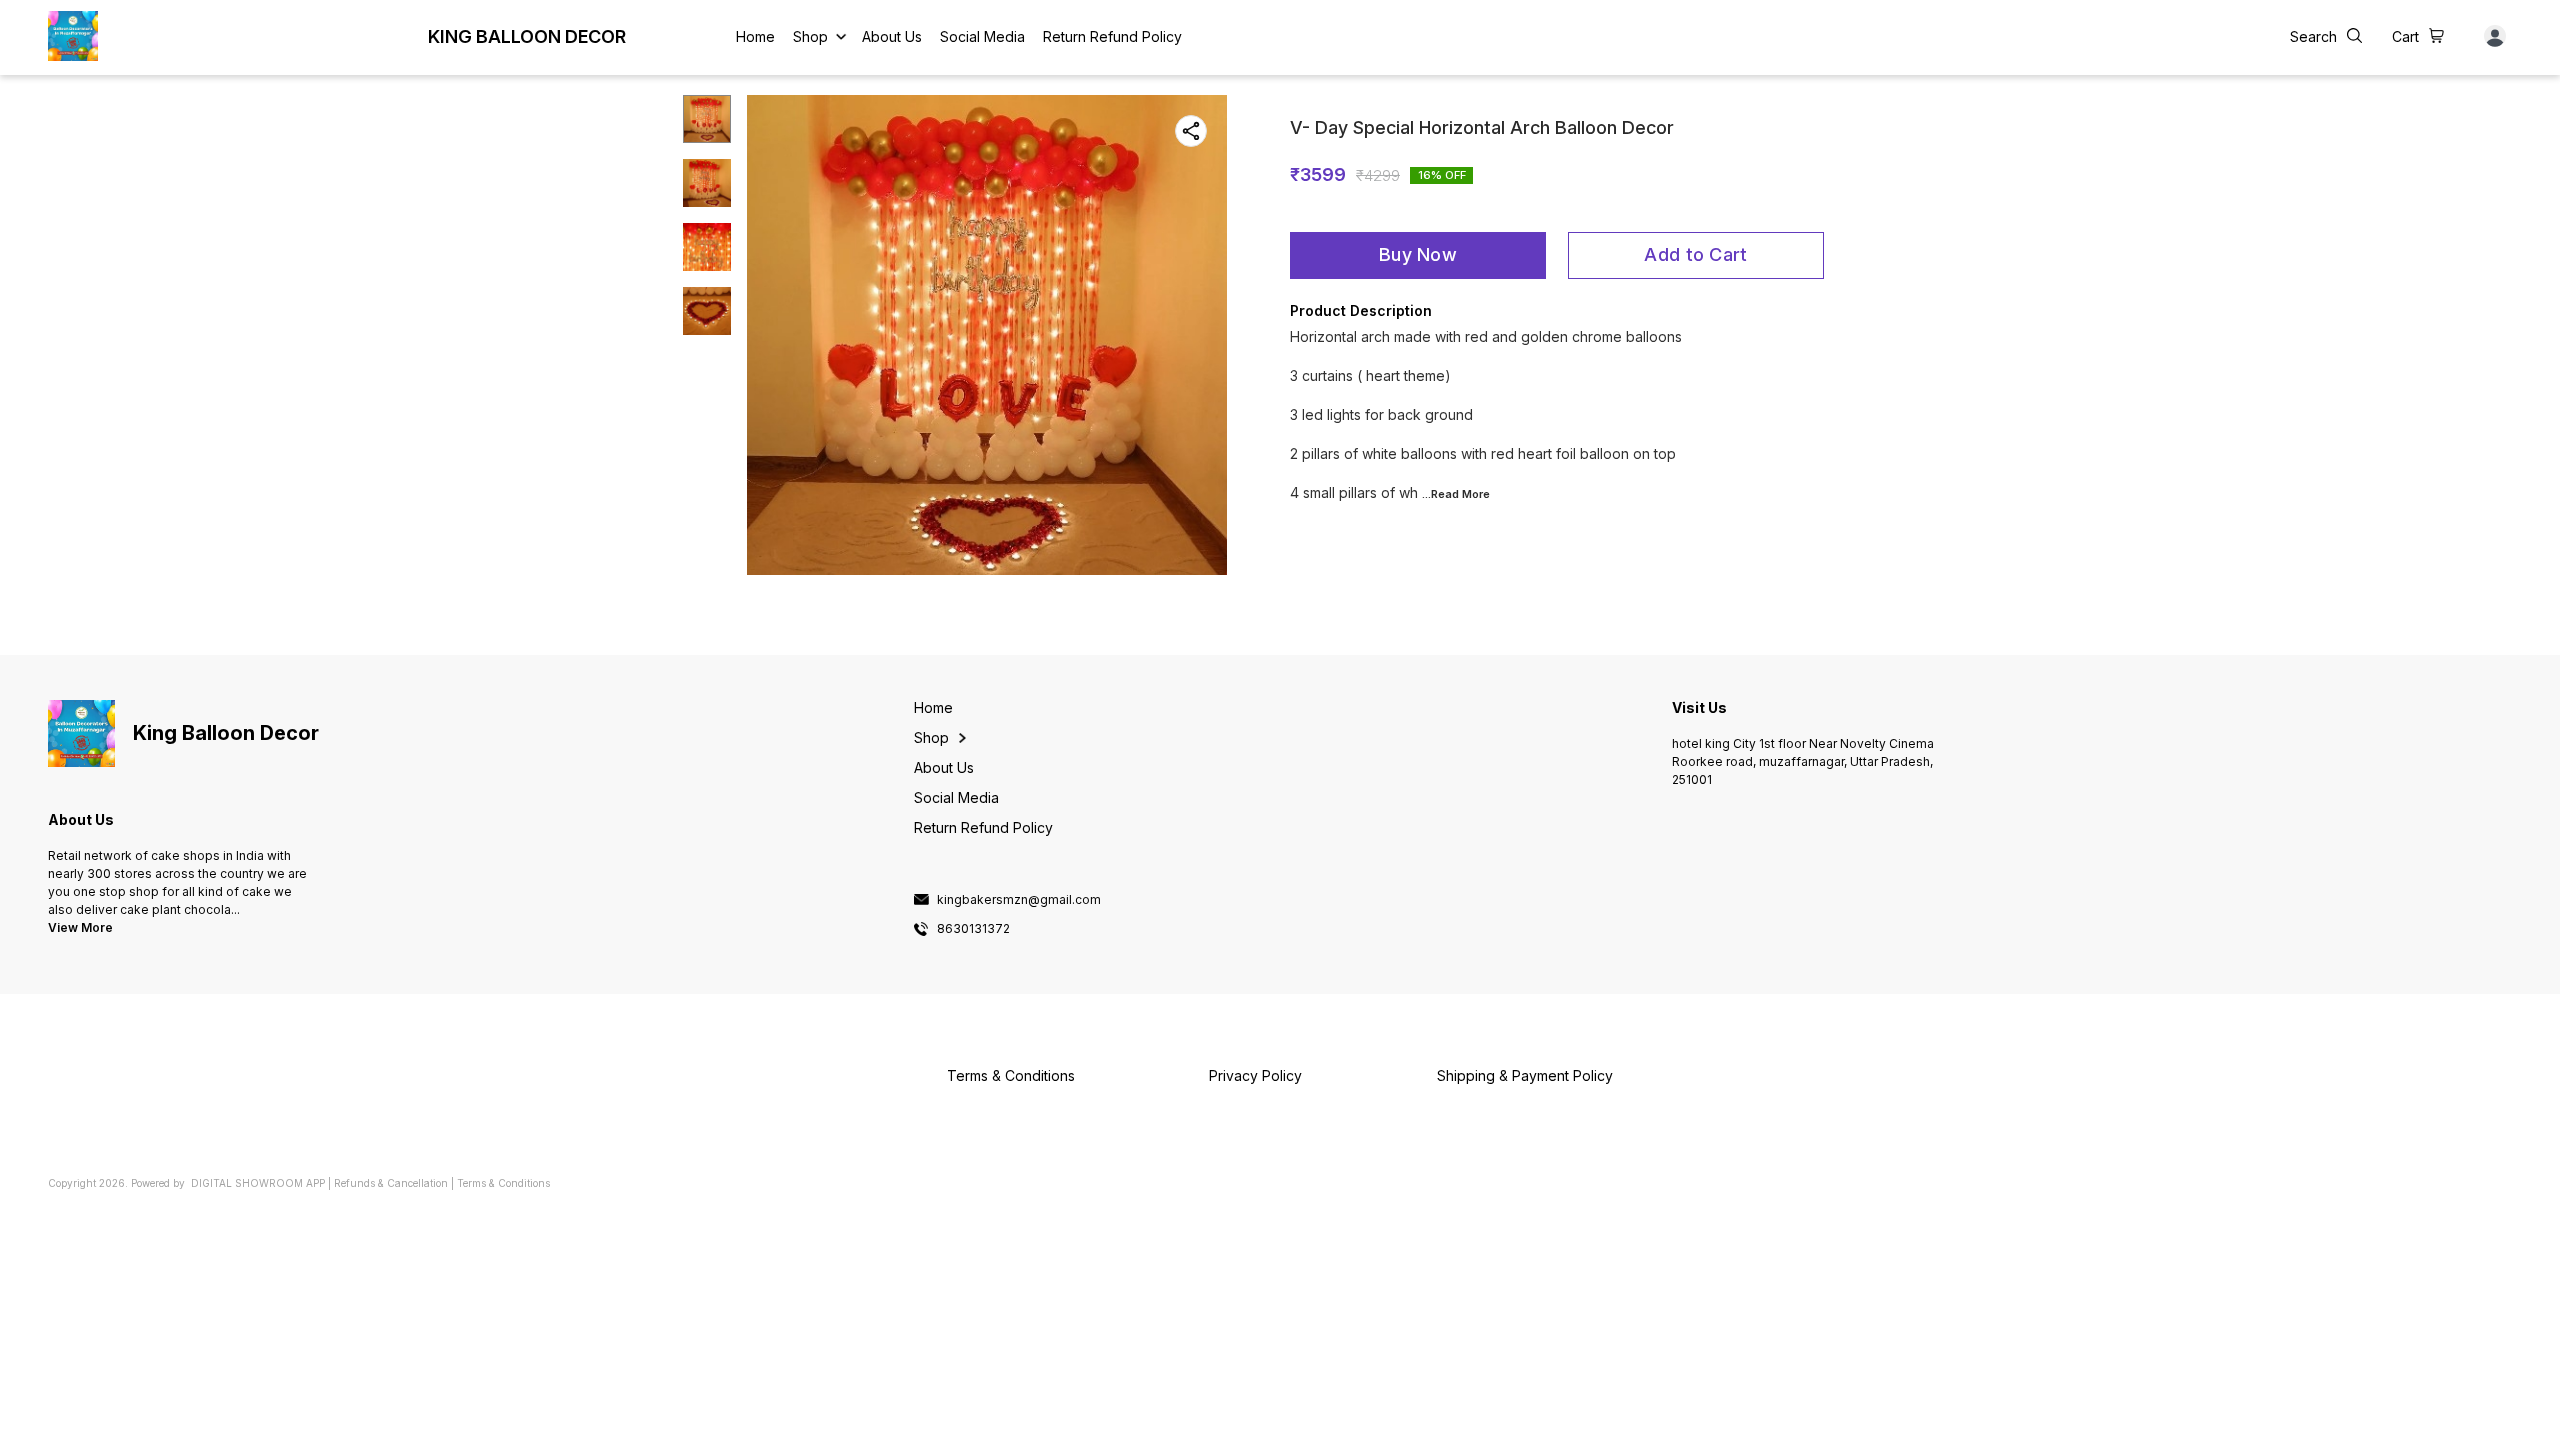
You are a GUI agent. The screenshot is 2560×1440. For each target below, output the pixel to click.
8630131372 (973, 929)
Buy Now (1418, 254)
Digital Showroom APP (258, 1183)
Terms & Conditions (503, 1183)
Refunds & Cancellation (391, 1183)
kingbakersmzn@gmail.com (1019, 900)
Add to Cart (1695, 254)
